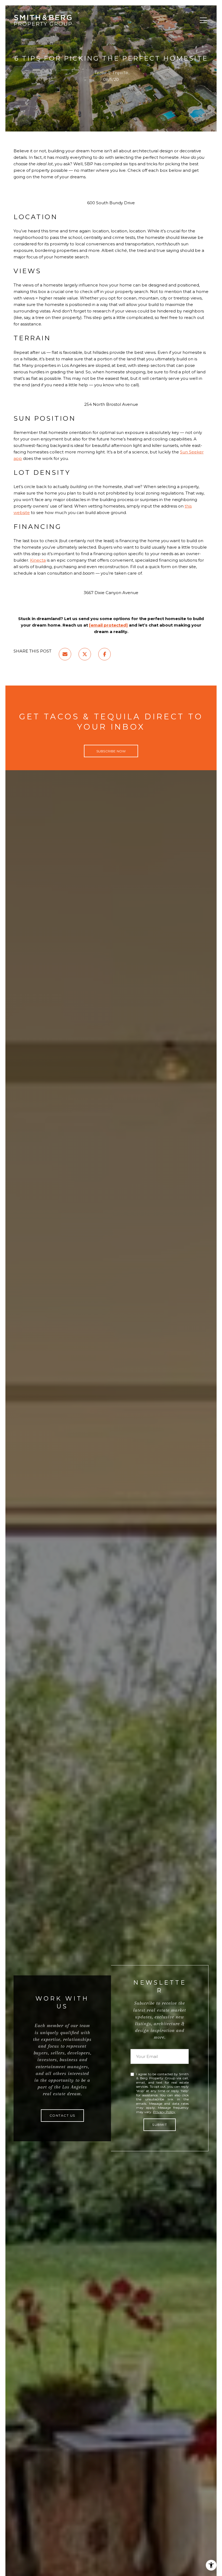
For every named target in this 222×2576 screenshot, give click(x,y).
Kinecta (38, 560)
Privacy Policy (164, 2112)
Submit (160, 2125)
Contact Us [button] (62, 2115)
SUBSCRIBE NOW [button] (111, 751)
